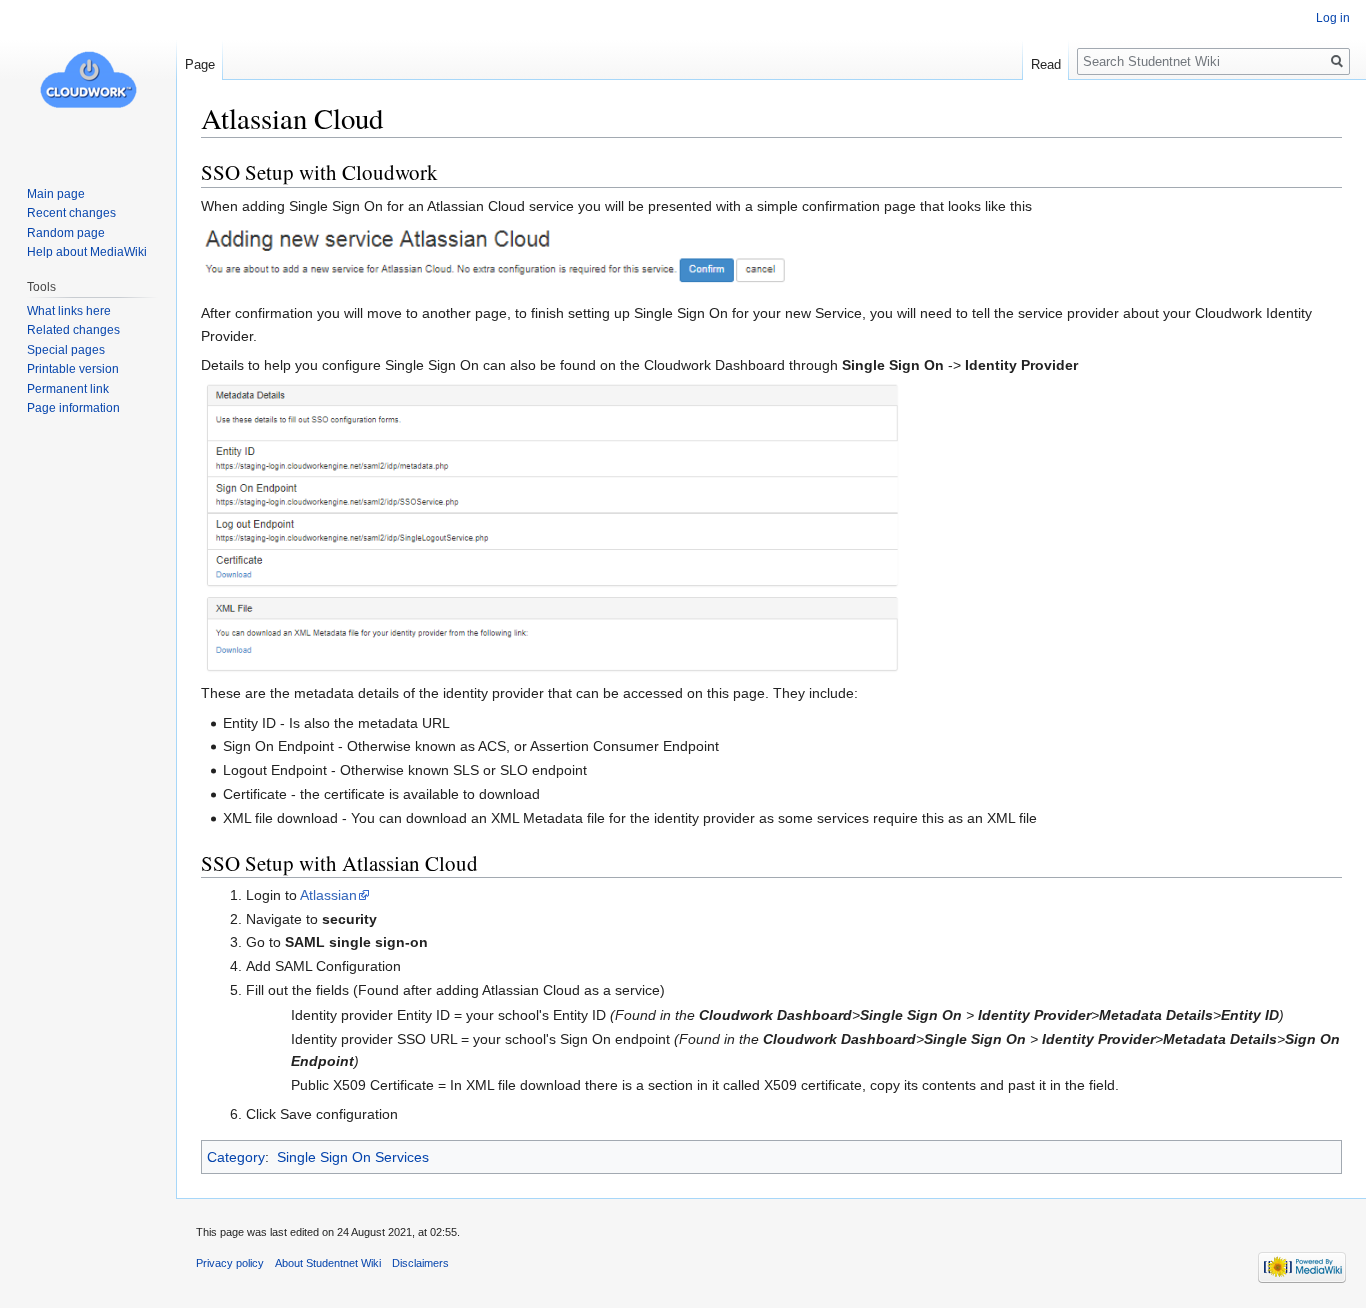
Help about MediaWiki (87, 252)
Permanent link (68, 389)
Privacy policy (230, 1263)
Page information (73, 408)
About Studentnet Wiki (328, 1263)
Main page (56, 194)
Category (236, 1157)
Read (1046, 64)
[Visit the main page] (88, 80)
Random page (66, 233)
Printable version (73, 369)
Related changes (73, 330)
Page (200, 64)
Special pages (66, 350)
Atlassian (328, 895)
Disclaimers (420, 1263)
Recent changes (71, 213)
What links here (69, 311)
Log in (1333, 18)
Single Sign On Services (353, 1157)
